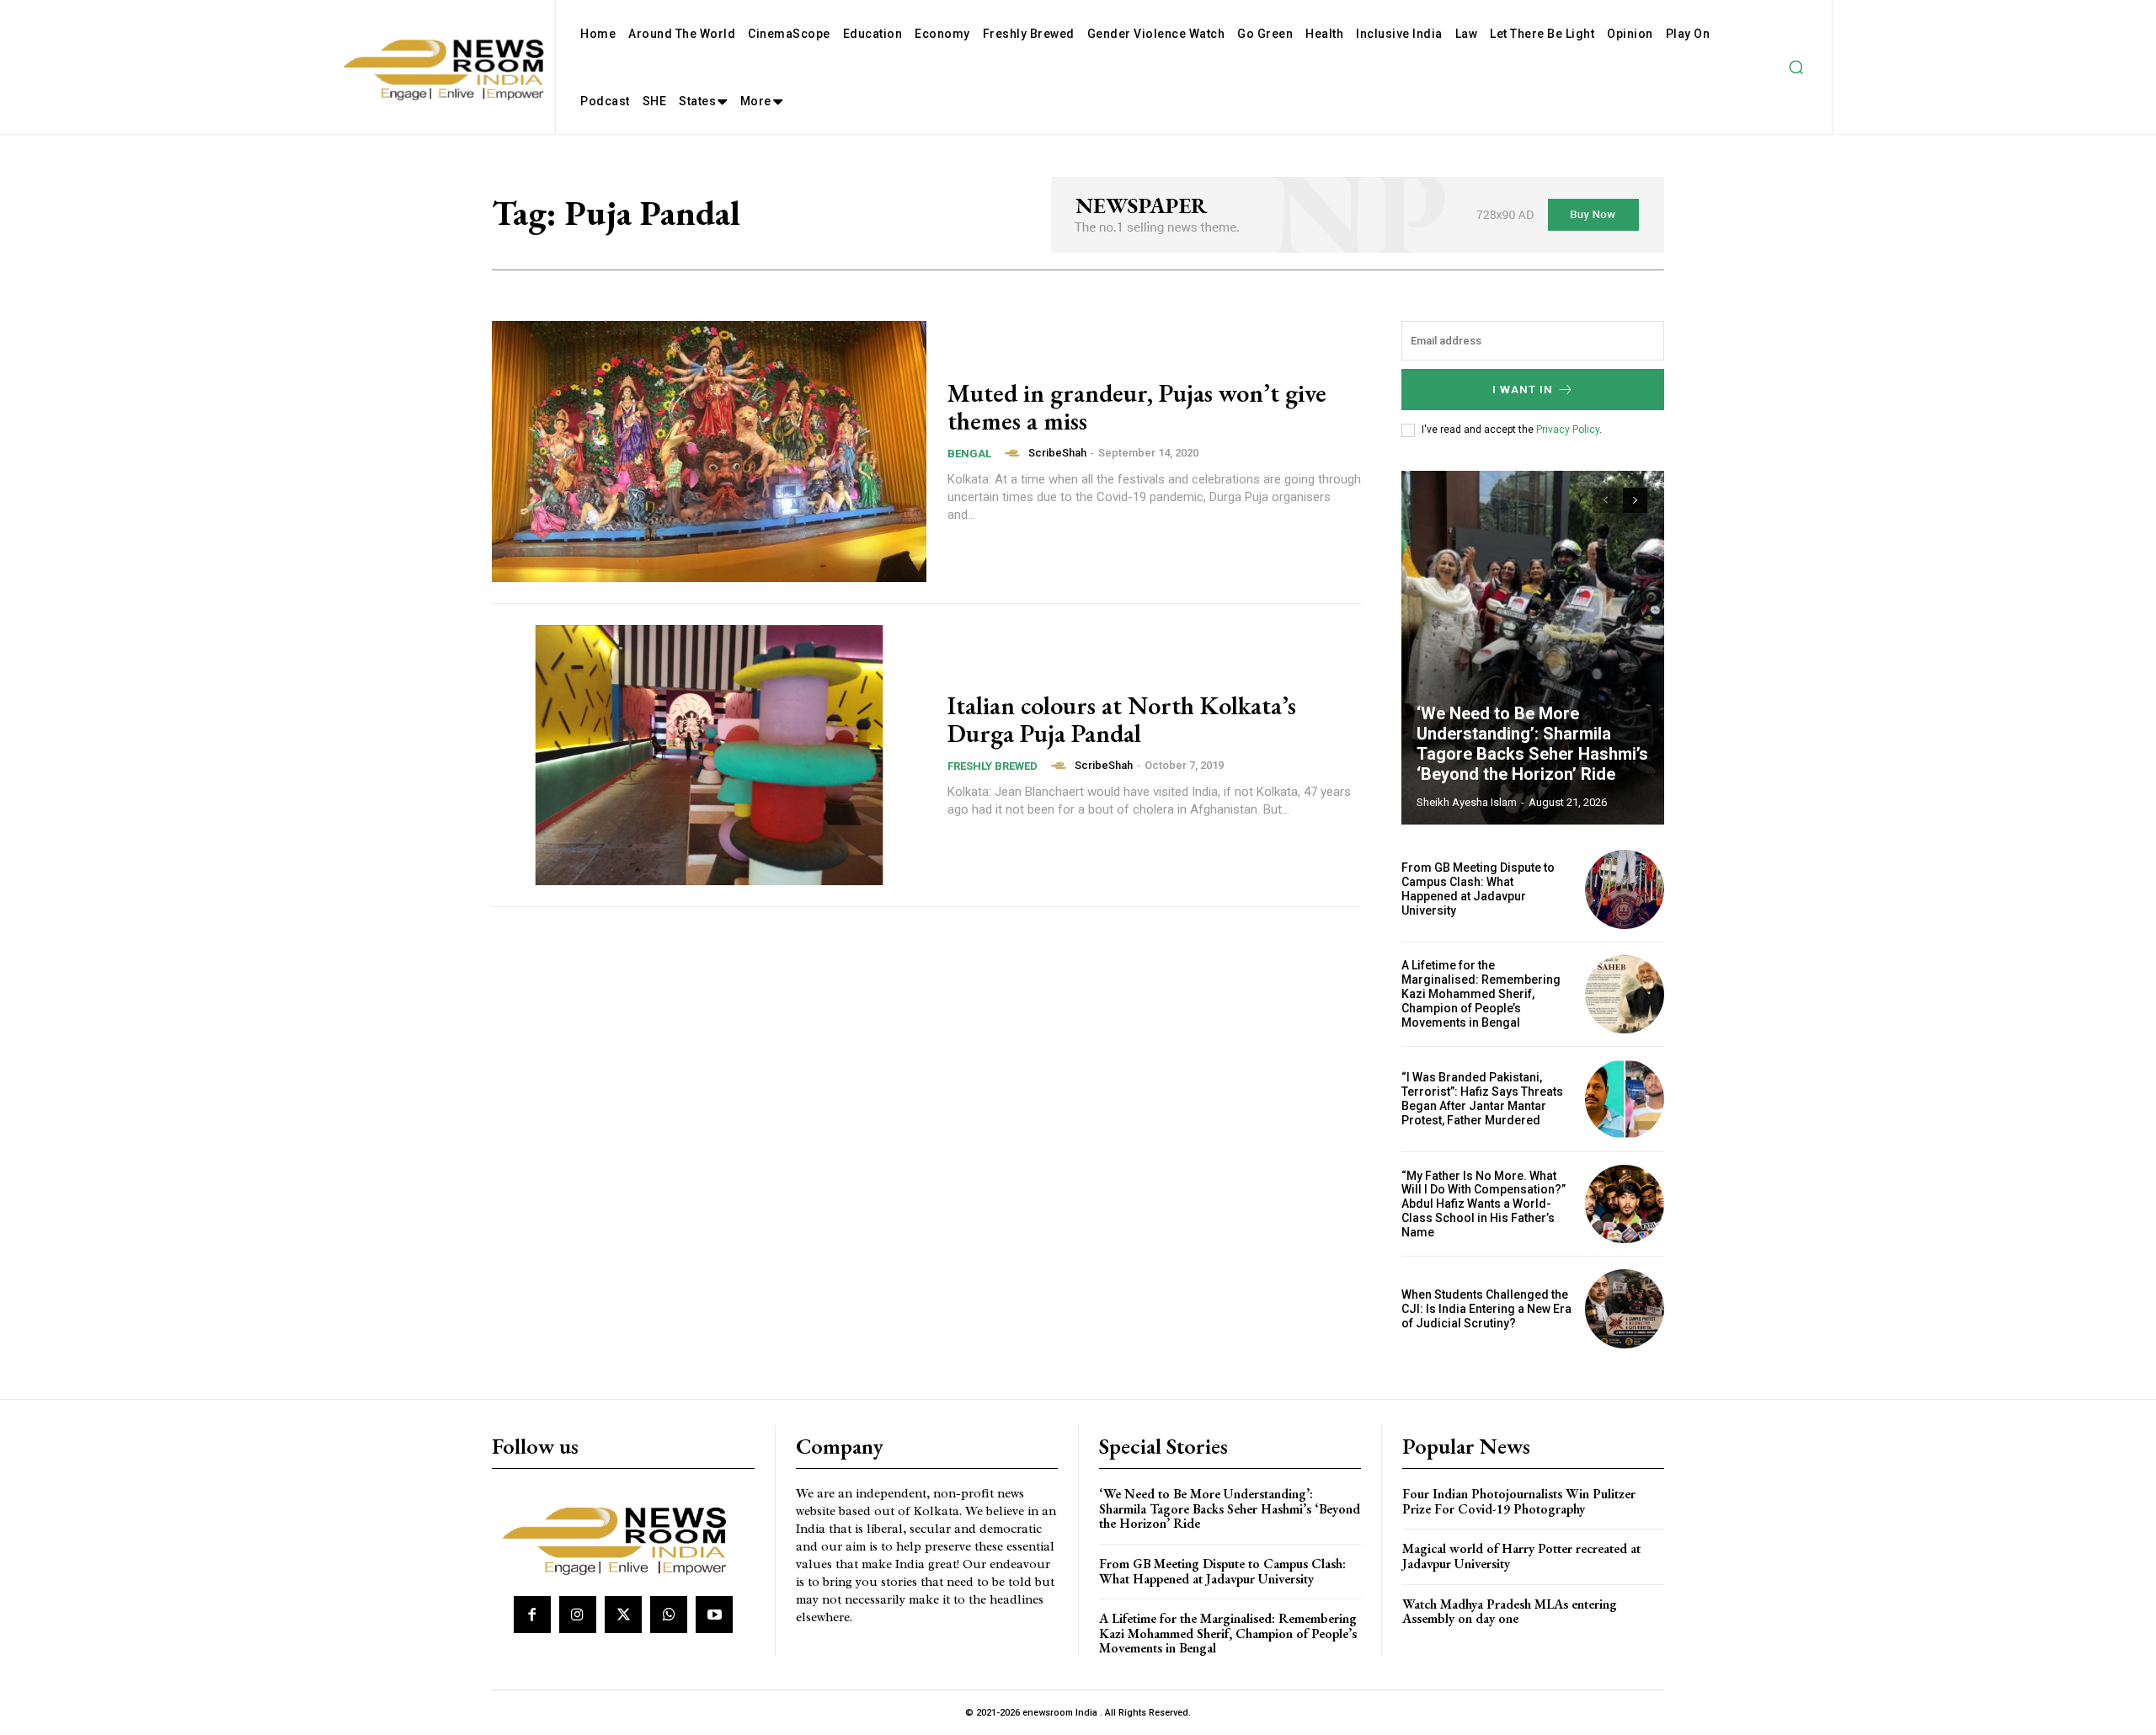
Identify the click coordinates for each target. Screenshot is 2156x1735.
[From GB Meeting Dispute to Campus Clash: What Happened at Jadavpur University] (1625, 889)
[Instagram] (578, 1615)
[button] (1796, 67)
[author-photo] (1015, 453)
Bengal (969, 454)
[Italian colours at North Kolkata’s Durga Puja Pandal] (709, 755)
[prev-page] (1605, 500)
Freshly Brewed (993, 766)
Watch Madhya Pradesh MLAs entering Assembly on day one (1510, 1612)
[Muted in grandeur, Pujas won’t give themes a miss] (709, 451)
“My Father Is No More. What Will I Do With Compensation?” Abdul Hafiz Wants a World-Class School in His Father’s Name (1484, 1204)
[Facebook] (532, 1615)
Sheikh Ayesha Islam (1467, 802)
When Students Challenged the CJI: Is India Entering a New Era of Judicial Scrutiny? (1486, 1309)
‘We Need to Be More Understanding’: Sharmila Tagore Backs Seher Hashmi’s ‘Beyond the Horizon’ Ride (1532, 744)
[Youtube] (714, 1615)
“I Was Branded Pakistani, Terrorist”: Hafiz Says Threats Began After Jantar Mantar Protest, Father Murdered (1482, 1098)
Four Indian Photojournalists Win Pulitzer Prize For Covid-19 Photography (1519, 1501)
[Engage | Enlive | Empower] (621, 1538)
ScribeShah (1057, 453)
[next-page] (1635, 500)
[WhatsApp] (669, 1615)
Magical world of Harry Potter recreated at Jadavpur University (1521, 1556)
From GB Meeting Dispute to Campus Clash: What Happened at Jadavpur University (1478, 889)
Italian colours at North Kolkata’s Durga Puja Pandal (1122, 719)
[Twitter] (623, 1615)
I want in (1523, 390)
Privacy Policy (1568, 430)
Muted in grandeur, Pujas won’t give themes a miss (1137, 407)
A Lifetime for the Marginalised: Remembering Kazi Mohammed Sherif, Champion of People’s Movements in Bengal (1481, 993)
